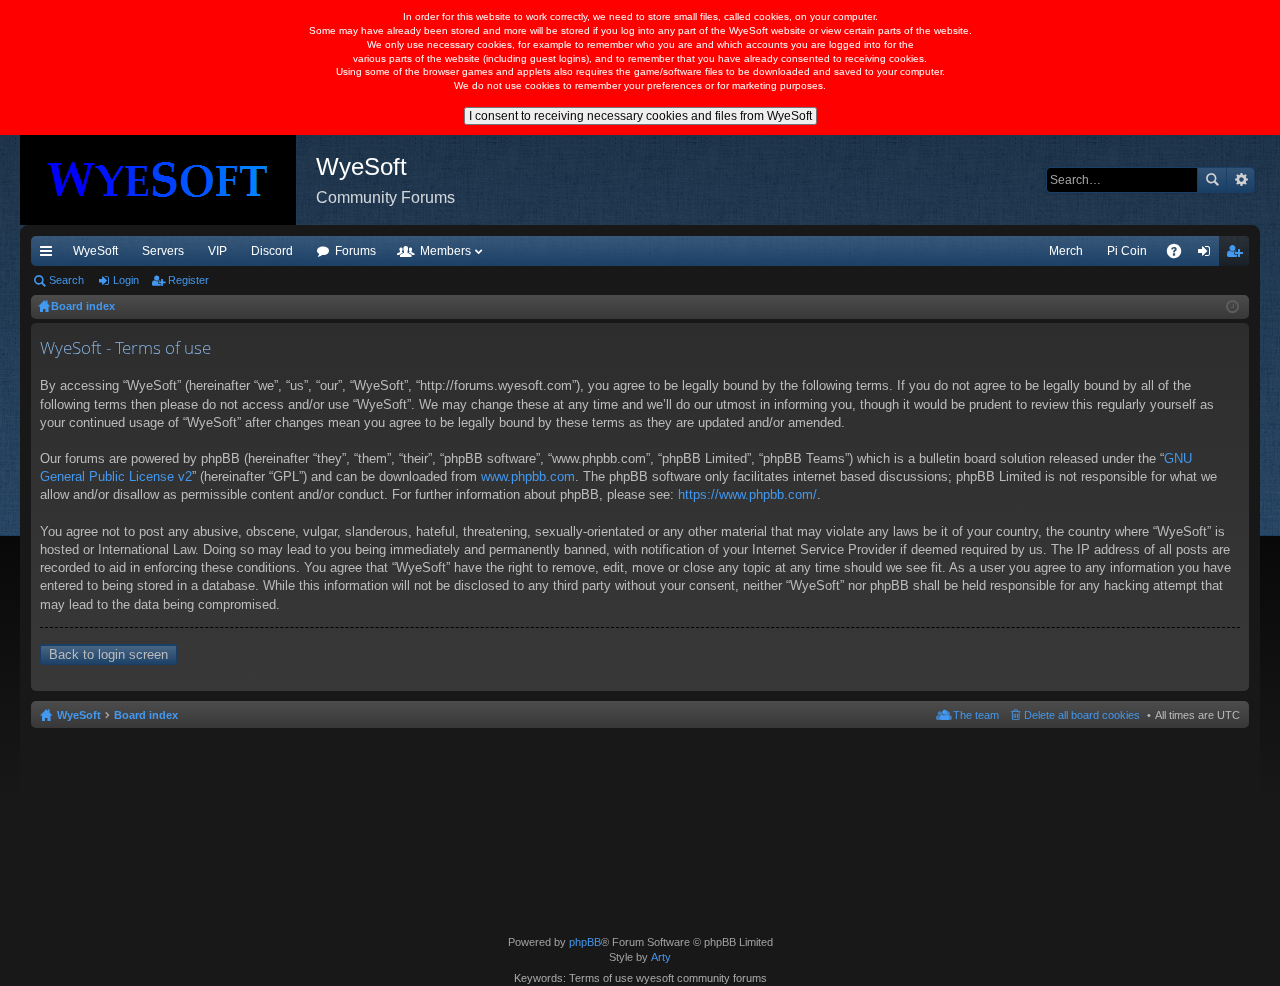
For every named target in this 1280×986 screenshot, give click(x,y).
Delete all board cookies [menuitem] (1082, 715)
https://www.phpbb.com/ (747, 494)
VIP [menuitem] (217, 251)
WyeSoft (95, 251)
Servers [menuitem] (163, 251)
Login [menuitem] (1208, 255)
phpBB (585, 942)
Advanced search (1240, 180)
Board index (146, 715)
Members (445, 251)
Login (126, 280)
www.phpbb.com (528, 476)
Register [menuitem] (1238, 255)
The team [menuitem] (976, 715)
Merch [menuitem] (1066, 251)
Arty (661, 957)
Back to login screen (108, 654)
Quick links (50, 255)
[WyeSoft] (168, 180)
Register (188, 280)
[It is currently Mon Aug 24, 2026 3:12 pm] (1232, 307)
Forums (355, 251)
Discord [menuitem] (272, 251)
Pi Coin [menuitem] (1127, 251)
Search (1212, 180)
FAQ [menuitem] (1180, 255)
